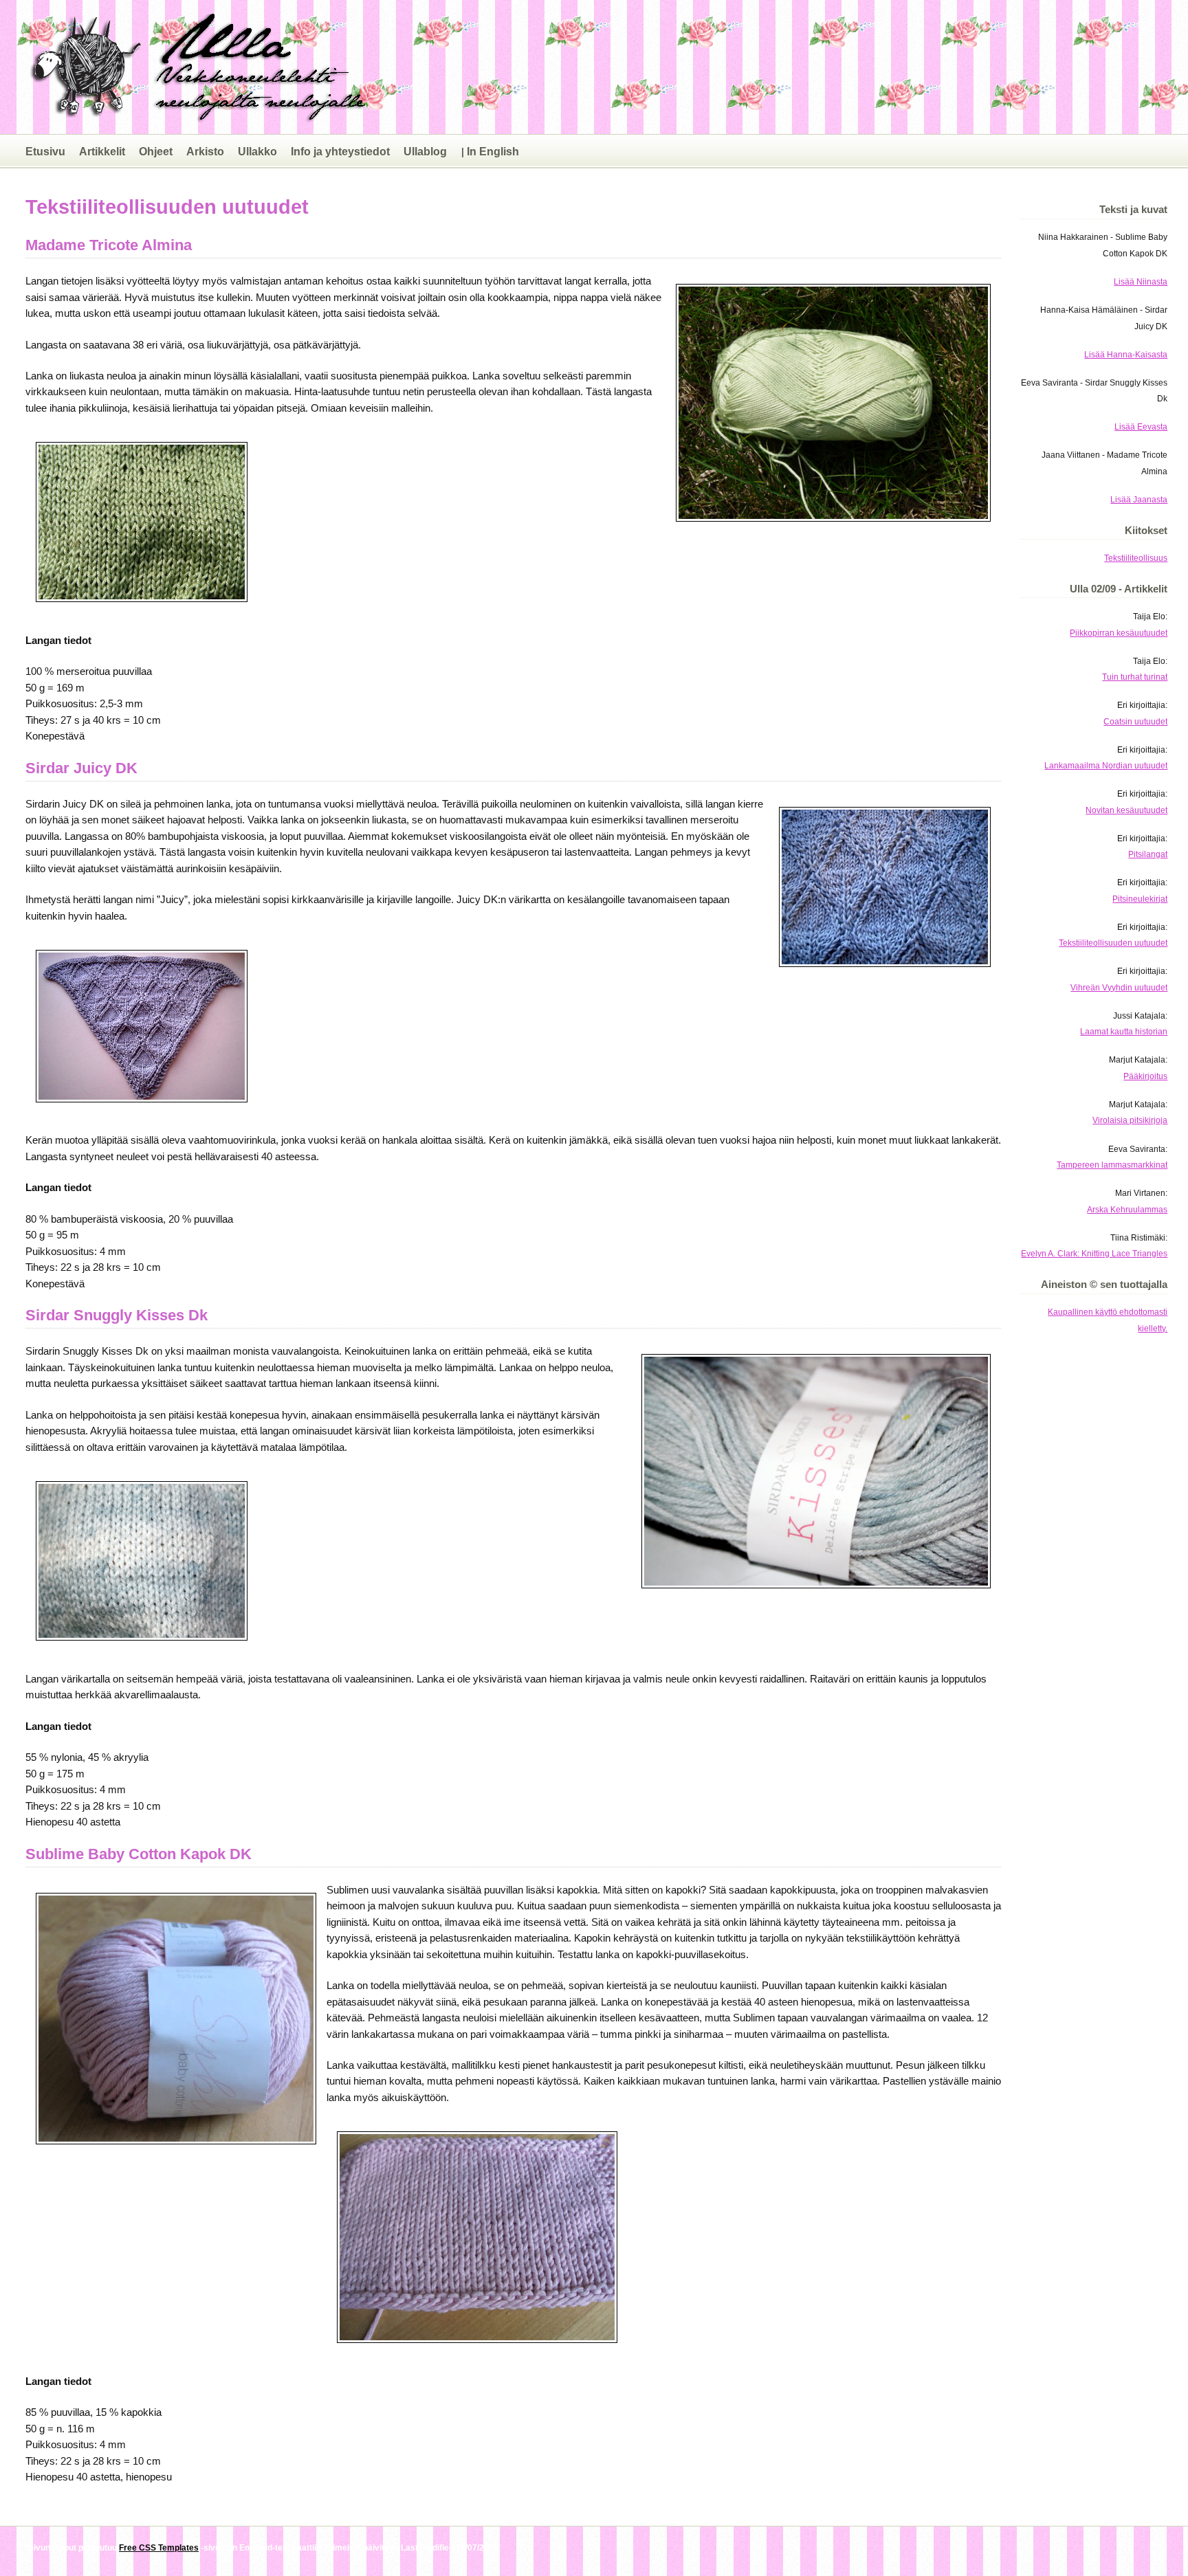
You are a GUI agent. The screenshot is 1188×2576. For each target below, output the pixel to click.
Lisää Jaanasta (1139, 499)
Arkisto (205, 151)
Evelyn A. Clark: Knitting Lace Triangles (1094, 1253)
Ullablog (425, 151)
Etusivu (45, 151)
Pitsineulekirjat (1140, 899)
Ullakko (257, 151)
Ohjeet (156, 151)
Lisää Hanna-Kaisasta (1126, 354)
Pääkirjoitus (1145, 1076)
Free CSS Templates (159, 2547)
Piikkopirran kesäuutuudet (1119, 633)
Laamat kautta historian (1124, 1031)
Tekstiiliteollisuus (1136, 558)
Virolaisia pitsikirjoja (1130, 1120)
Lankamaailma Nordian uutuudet (1106, 765)
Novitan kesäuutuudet (1126, 810)
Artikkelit (102, 151)
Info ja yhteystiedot (340, 151)
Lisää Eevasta (1141, 426)
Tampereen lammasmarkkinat (1112, 1165)
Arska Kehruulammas (1127, 1209)
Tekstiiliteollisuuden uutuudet (1113, 943)
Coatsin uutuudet (1135, 721)
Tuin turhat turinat (1135, 677)
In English (493, 151)
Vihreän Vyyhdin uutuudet (1119, 987)
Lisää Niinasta (1141, 281)
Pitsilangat (1148, 854)
